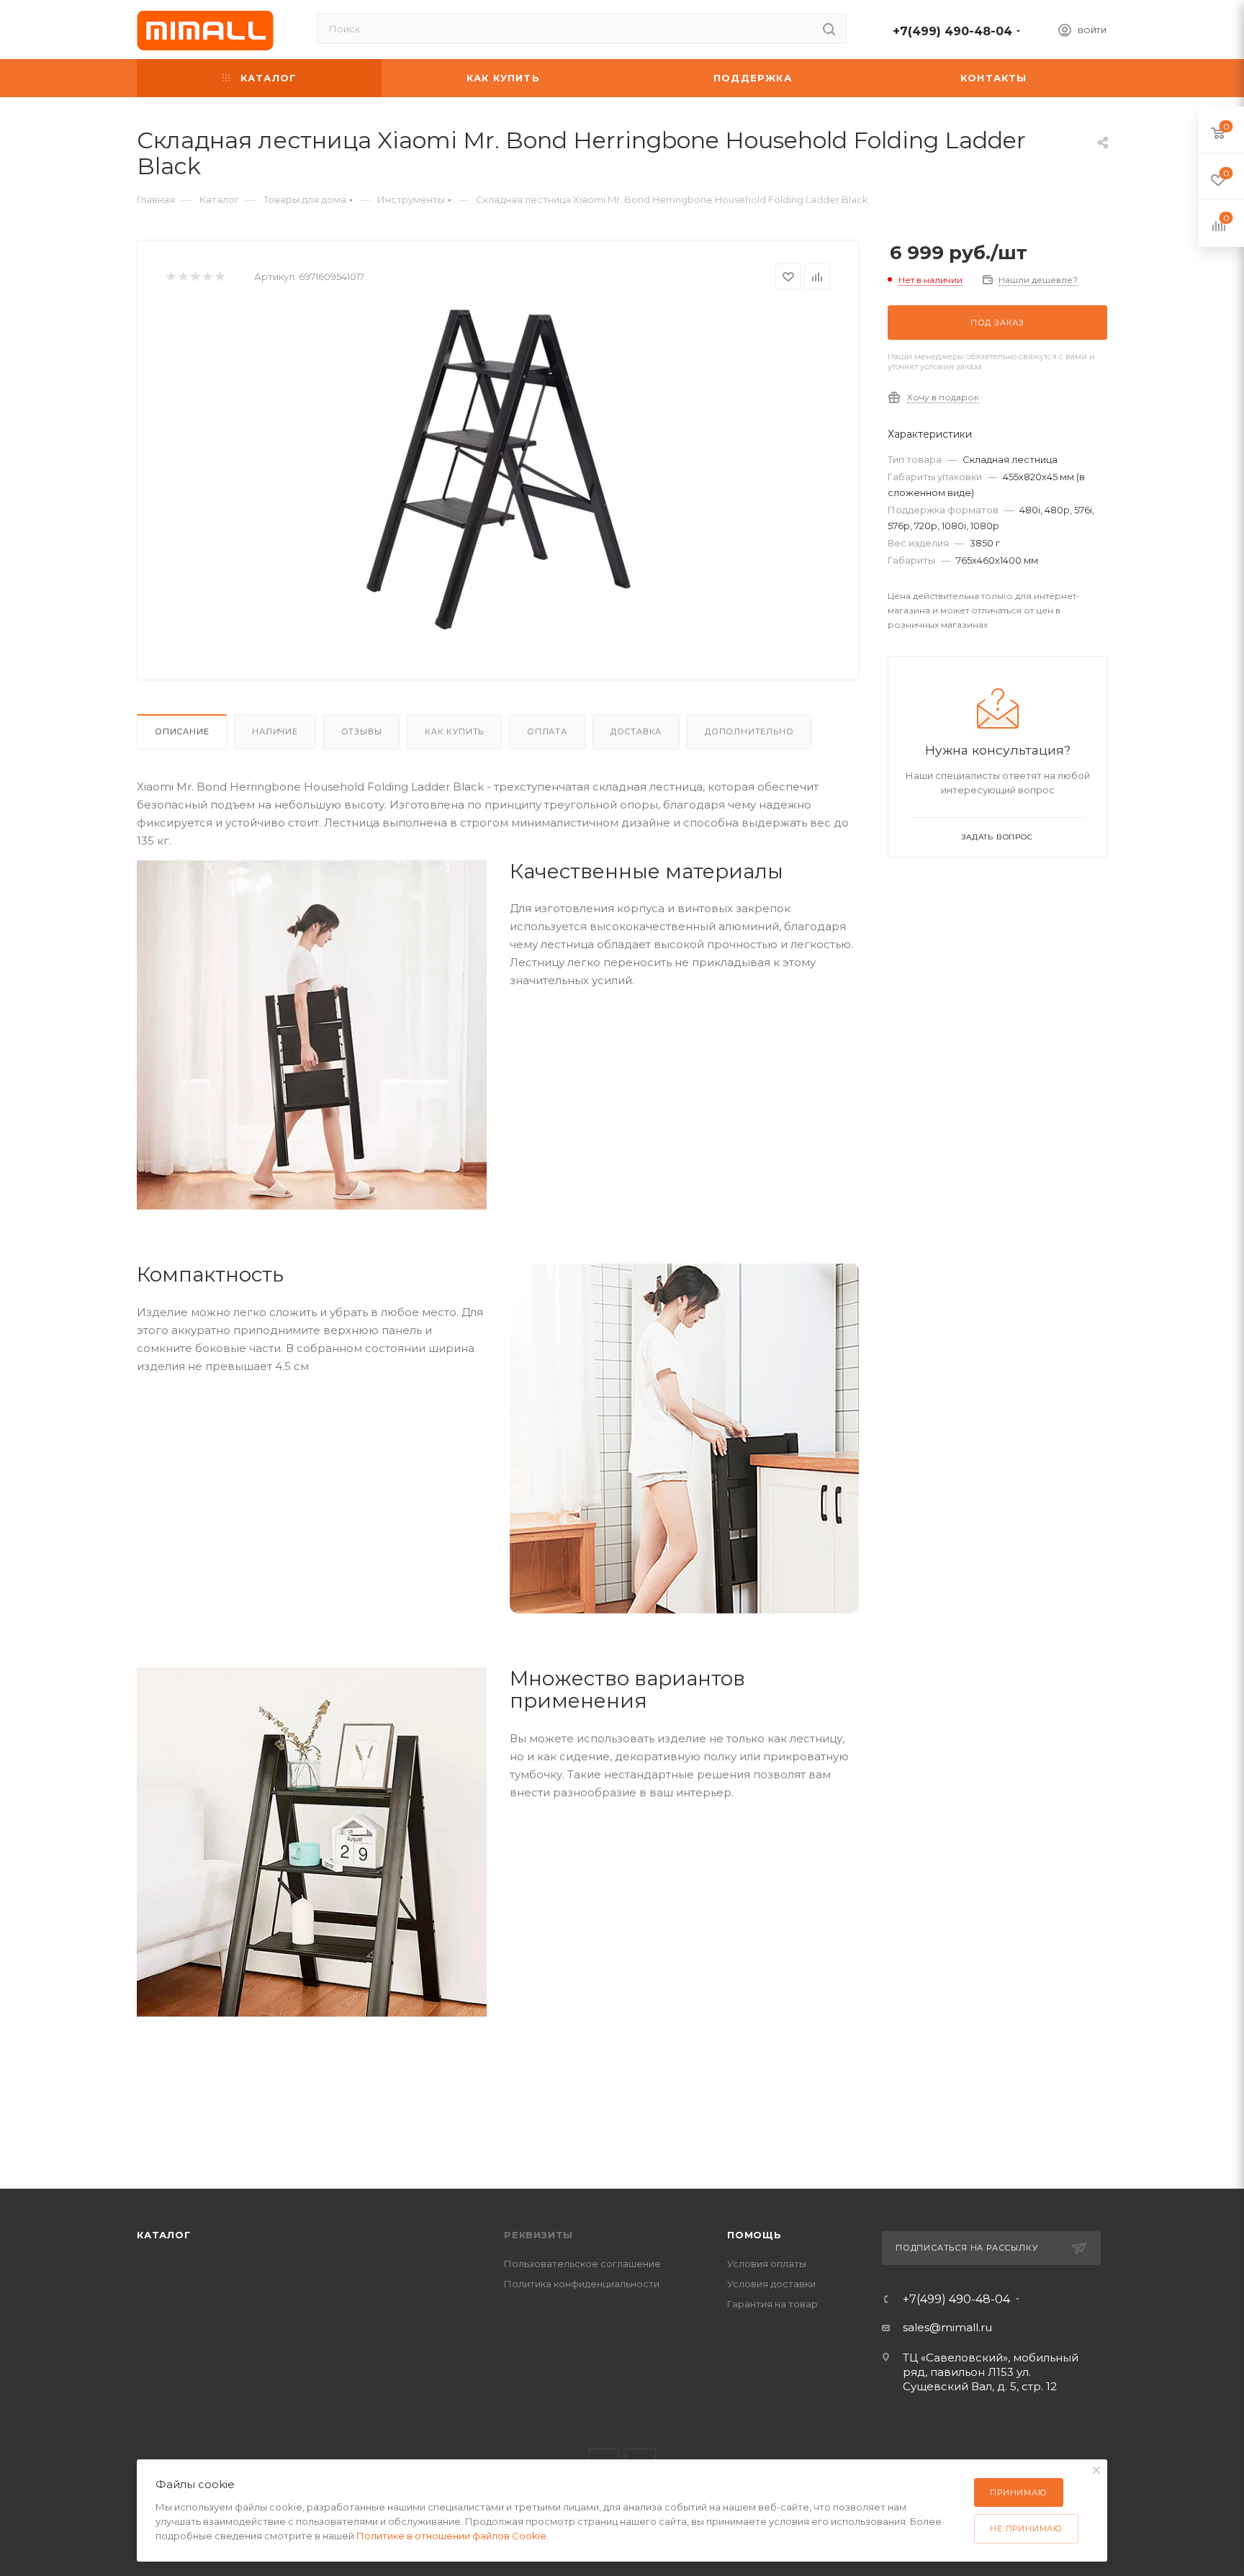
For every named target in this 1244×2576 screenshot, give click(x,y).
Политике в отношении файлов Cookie (451, 2536)
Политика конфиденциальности (582, 2284)
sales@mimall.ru (947, 2327)
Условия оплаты (767, 2264)
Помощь (754, 2235)
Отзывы (362, 731)
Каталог (164, 2235)
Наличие (275, 731)
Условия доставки (771, 2284)
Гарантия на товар (772, 2304)
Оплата (547, 731)
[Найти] (829, 29)
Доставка (636, 731)
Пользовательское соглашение (582, 2264)
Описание (182, 731)
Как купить (454, 731)
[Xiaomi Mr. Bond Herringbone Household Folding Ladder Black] (498, 469)
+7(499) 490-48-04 (952, 31)
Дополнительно (749, 731)
